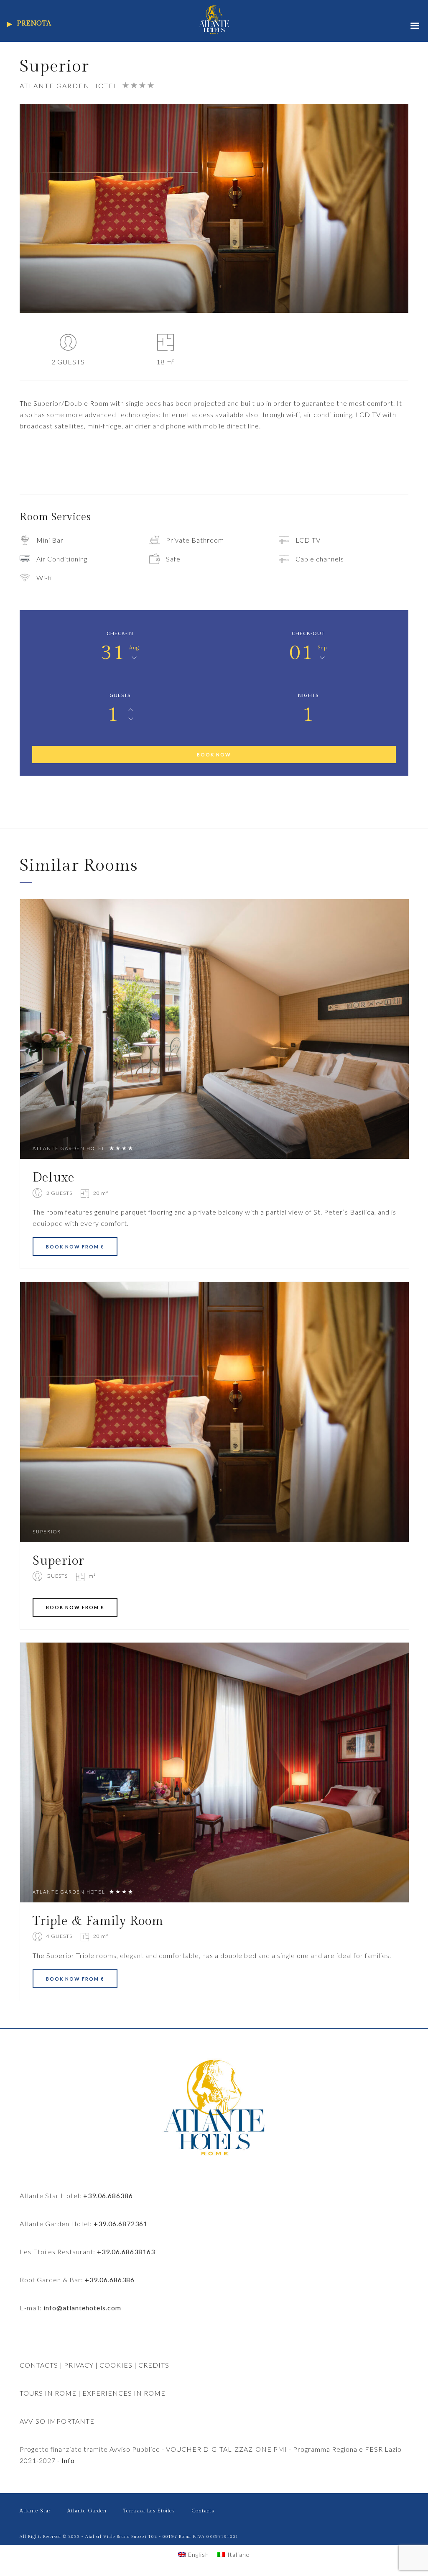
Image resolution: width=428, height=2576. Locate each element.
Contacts (203, 2511)
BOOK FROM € (75, 1247)
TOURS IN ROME (48, 2393)
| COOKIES (113, 2365)
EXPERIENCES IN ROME (124, 2393)
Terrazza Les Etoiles (149, 2511)
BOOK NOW (214, 755)
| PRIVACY (76, 2365)
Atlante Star (35, 2511)
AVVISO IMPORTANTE (57, 2421)
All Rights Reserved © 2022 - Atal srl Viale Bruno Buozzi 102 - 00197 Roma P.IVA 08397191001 (129, 2537)
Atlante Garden (87, 2511)
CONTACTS (39, 2365)
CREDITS (154, 2365)
